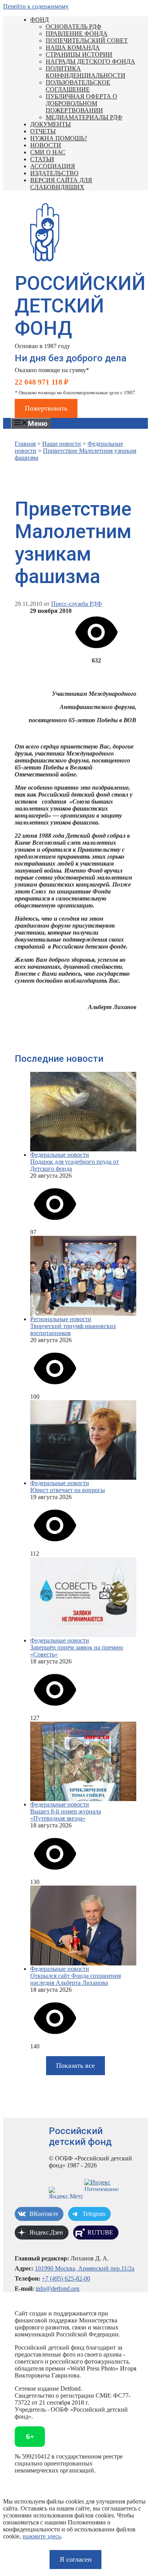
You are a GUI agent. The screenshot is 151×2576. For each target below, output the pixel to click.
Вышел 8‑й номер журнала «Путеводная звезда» (66, 1815)
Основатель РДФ (74, 27)
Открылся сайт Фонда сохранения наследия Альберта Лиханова (75, 1979)
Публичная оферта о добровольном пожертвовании (82, 103)
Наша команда (73, 47)
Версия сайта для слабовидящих (61, 184)
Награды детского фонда (90, 61)
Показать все (75, 2065)
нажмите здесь (42, 2536)
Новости (46, 145)
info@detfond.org (57, 2289)
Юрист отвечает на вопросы (68, 1490)
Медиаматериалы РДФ (84, 117)
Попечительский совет (87, 41)
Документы (51, 124)
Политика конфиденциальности (86, 72)
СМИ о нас (48, 152)
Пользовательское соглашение (78, 86)
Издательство (54, 173)
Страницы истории (79, 54)
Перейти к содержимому (36, 6)
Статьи (42, 159)
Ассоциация (53, 166)
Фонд (39, 20)
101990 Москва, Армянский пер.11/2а (85, 2268)
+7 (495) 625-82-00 (66, 2278)
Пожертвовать (46, 408)
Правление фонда (77, 34)
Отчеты (43, 131)
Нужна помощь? (59, 138)
